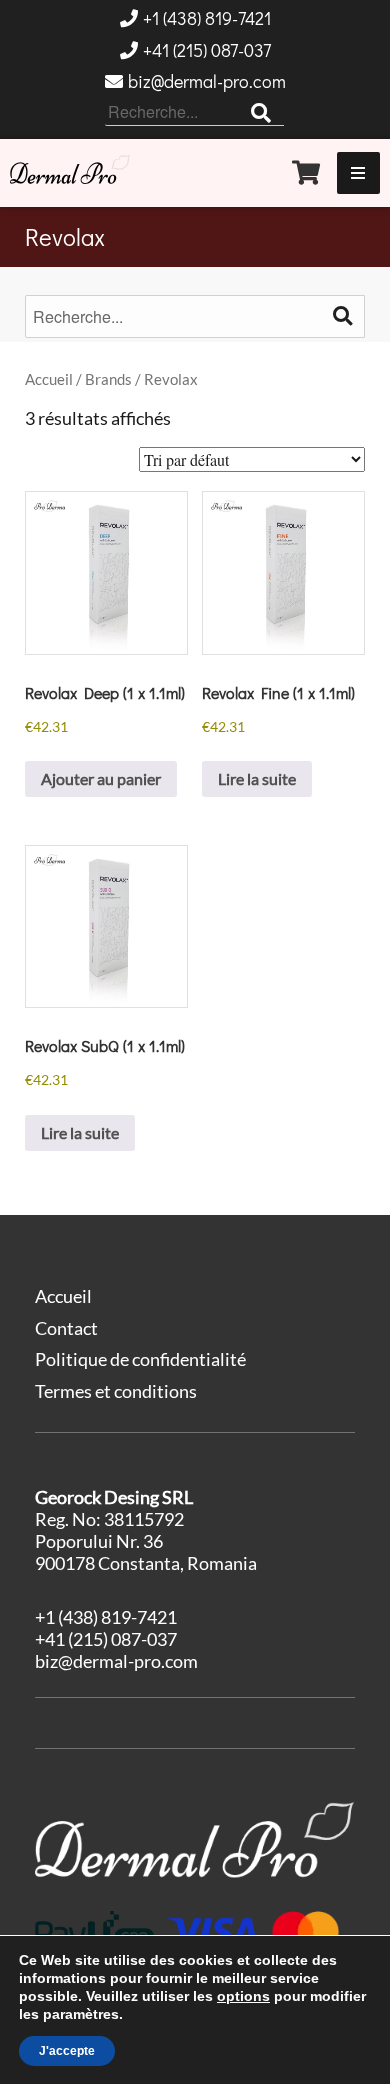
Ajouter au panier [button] (101, 778)
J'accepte (67, 2051)
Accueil (49, 379)
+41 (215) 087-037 (207, 50)
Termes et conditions (116, 1391)
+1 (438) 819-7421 (207, 18)
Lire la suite (257, 778)
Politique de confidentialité (140, 1359)
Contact (66, 1328)
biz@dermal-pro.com (207, 81)
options (243, 1996)
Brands (108, 379)
